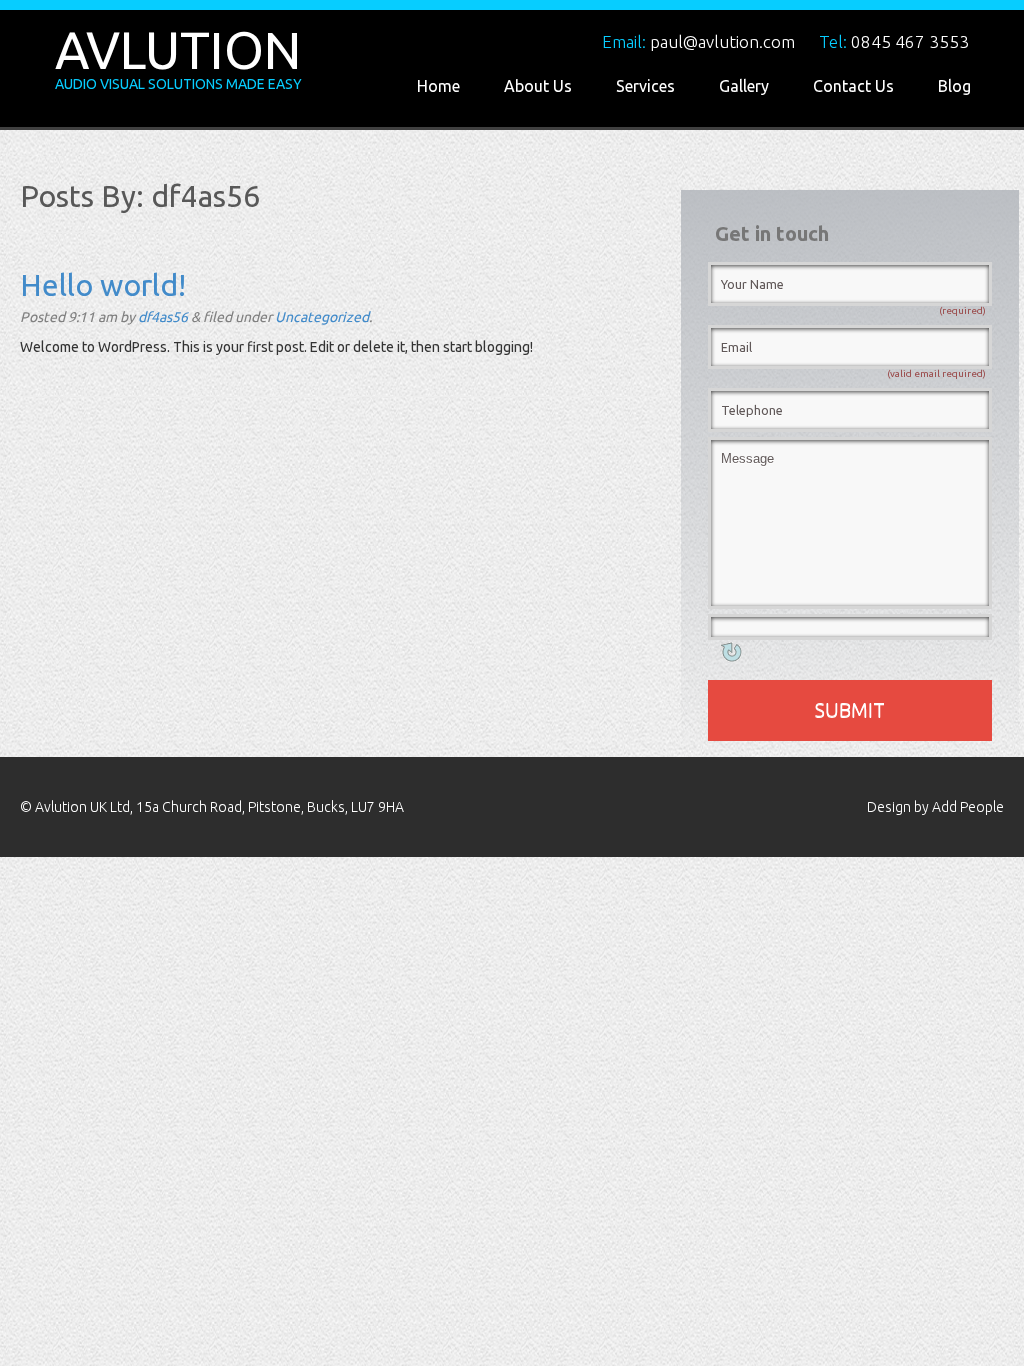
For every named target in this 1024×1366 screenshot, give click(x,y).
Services (645, 86)
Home (438, 86)
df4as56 (163, 317)
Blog (954, 86)
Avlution (178, 50)
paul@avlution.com (722, 41)
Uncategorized (322, 317)
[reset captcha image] (730, 656)
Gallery (744, 86)
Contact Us (853, 86)
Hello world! (103, 285)
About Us (538, 86)
